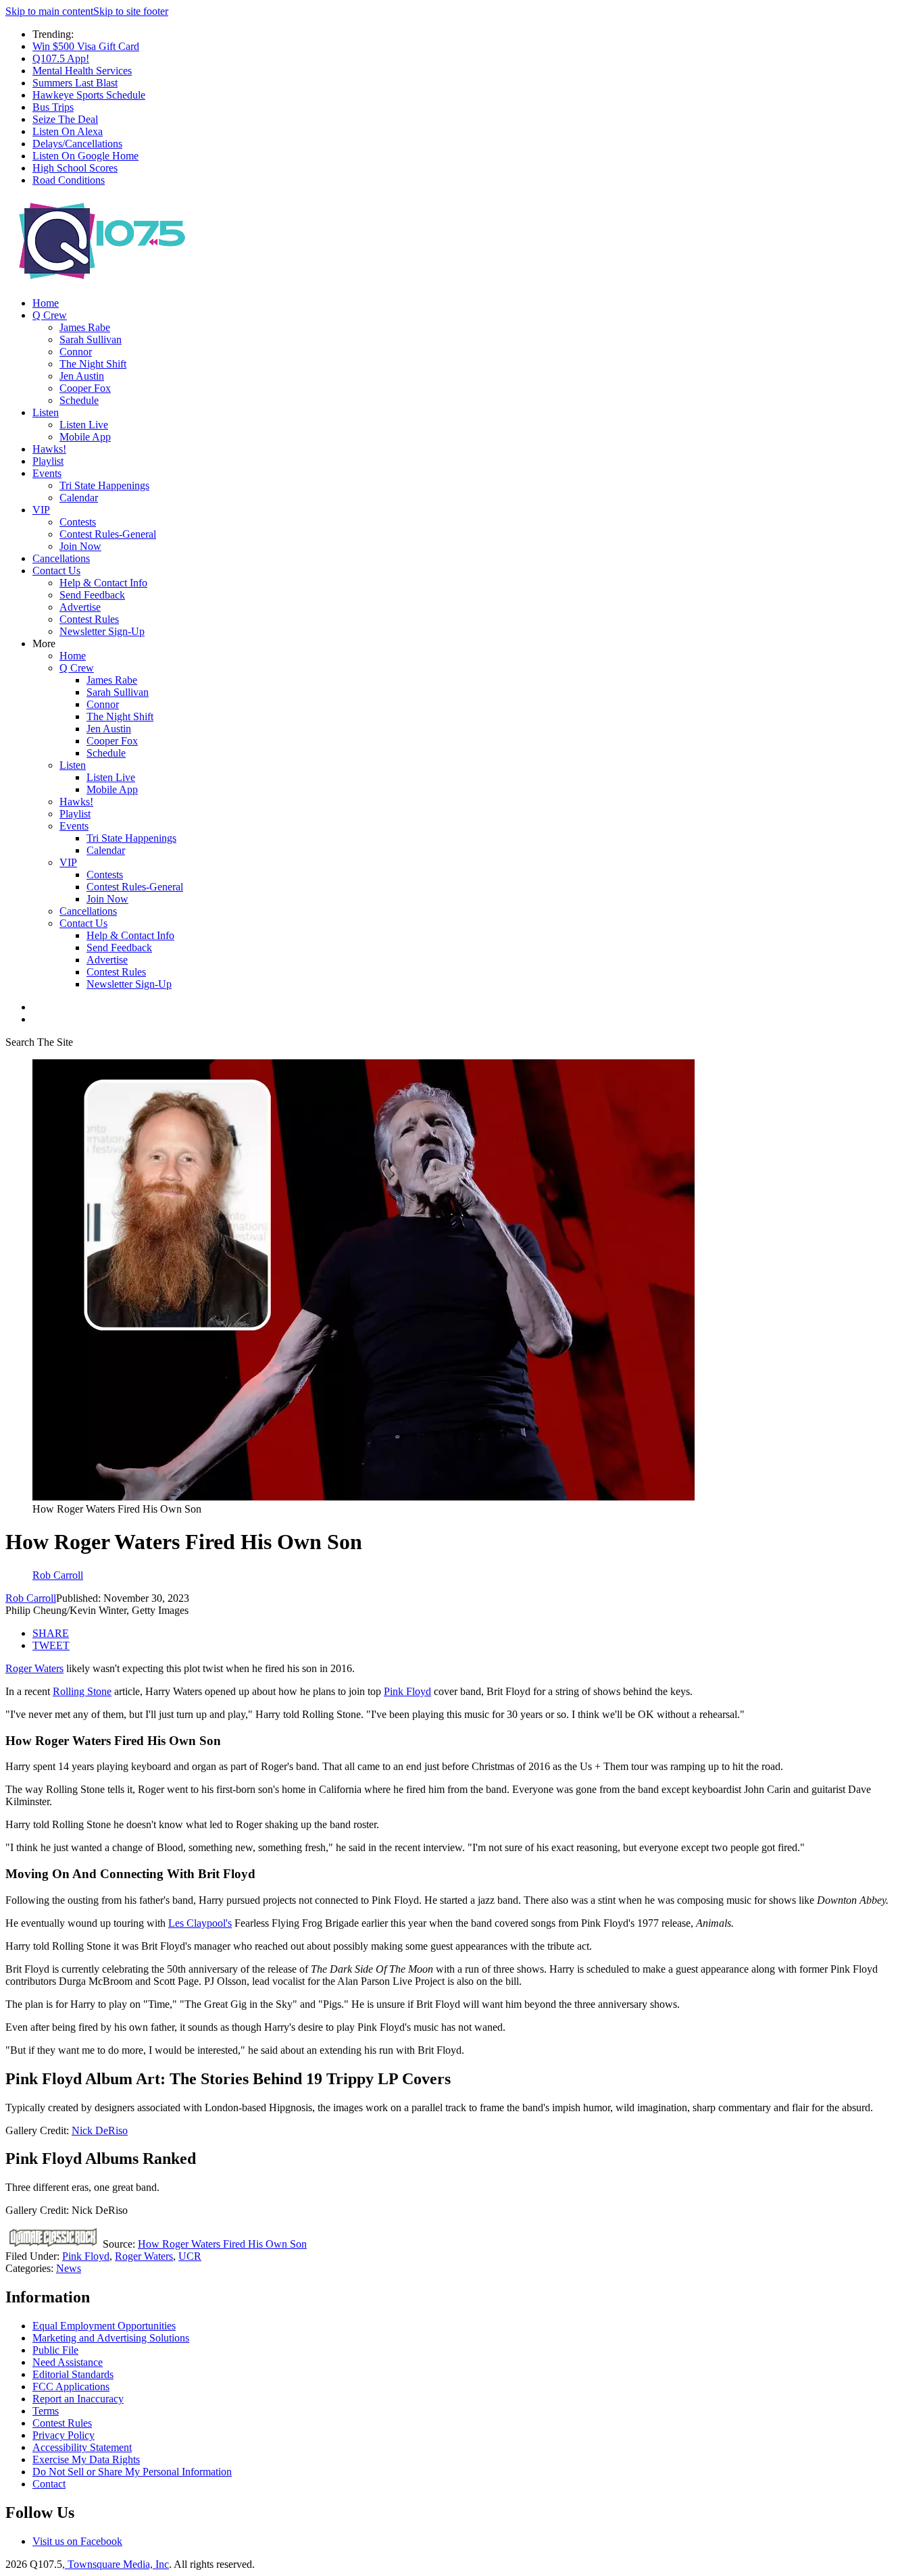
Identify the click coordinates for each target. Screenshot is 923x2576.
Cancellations (61, 558)
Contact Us (56, 571)
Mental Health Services (82, 71)
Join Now (80, 546)
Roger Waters (34, 1668)
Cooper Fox (85, 388)
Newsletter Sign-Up (102, 631)
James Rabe (85, 327)
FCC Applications (71, 2386)
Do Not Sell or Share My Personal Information (132, 2472)
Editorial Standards (73, 2374)
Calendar (79, 498)
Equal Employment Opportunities (104, 2326)
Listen (46, 412)
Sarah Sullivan (91, 339)
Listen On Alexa (68, 131)
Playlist (48, 461)
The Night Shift (93, 364)
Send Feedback (92, 595)
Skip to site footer (131, 11)
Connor (76, 352)
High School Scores (75, 168)
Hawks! (49, 449)
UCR (190, 2256)
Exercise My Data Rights (86, 2459)
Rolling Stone (82, 1691)
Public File (55, 2350)
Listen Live (84, 425)
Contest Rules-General (108, 534)
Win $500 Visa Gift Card (86, 46)
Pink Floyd (407, 1691)
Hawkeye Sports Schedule (89, 95)
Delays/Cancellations (77, 144)
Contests (78, 522)
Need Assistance (68, 2362)
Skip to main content (49, 11)
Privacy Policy (64, 2435)
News (69, 2268)
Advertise (80, 607)
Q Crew (50, 315)
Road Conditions (69, 180)
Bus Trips (53, 107)
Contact (49, 2484)
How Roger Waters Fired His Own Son (222, 2244)
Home (46, 303)
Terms (46, 2411)
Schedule (79, 400)
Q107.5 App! (61, 58)
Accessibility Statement (82, 2447)
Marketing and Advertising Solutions (111, 2338)
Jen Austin (82, 376)
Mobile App (85, 437)
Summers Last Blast (75, 83)
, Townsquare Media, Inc (116, 2564)
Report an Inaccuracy (78, 2399)
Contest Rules (89, 619)
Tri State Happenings (104, 485)
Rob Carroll (31, 1598)
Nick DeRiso (100, 2130)
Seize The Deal (65, 119)
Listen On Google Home (85, 156)
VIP (41, 510)
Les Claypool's (200, 1923)
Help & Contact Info (103, 583)
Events (47, 473)
